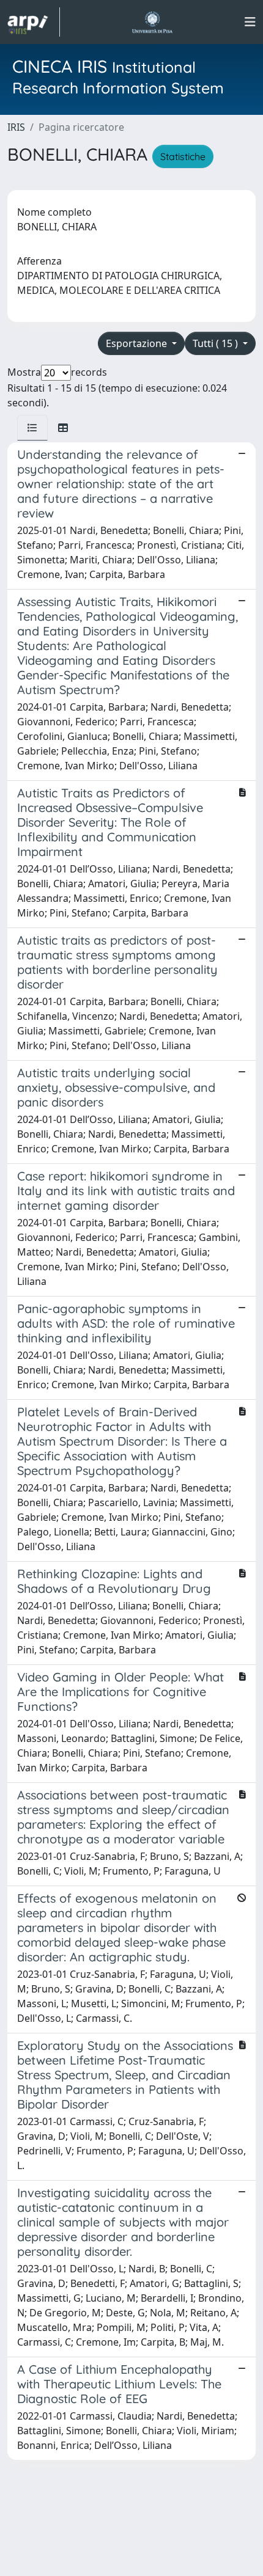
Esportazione (138, 343)
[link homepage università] (152, 22)
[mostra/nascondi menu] (250, 22)
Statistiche (183, 156)
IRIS (16, 127)
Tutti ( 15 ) (217, 343)
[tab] (32, 428)
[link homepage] (34, 22)
